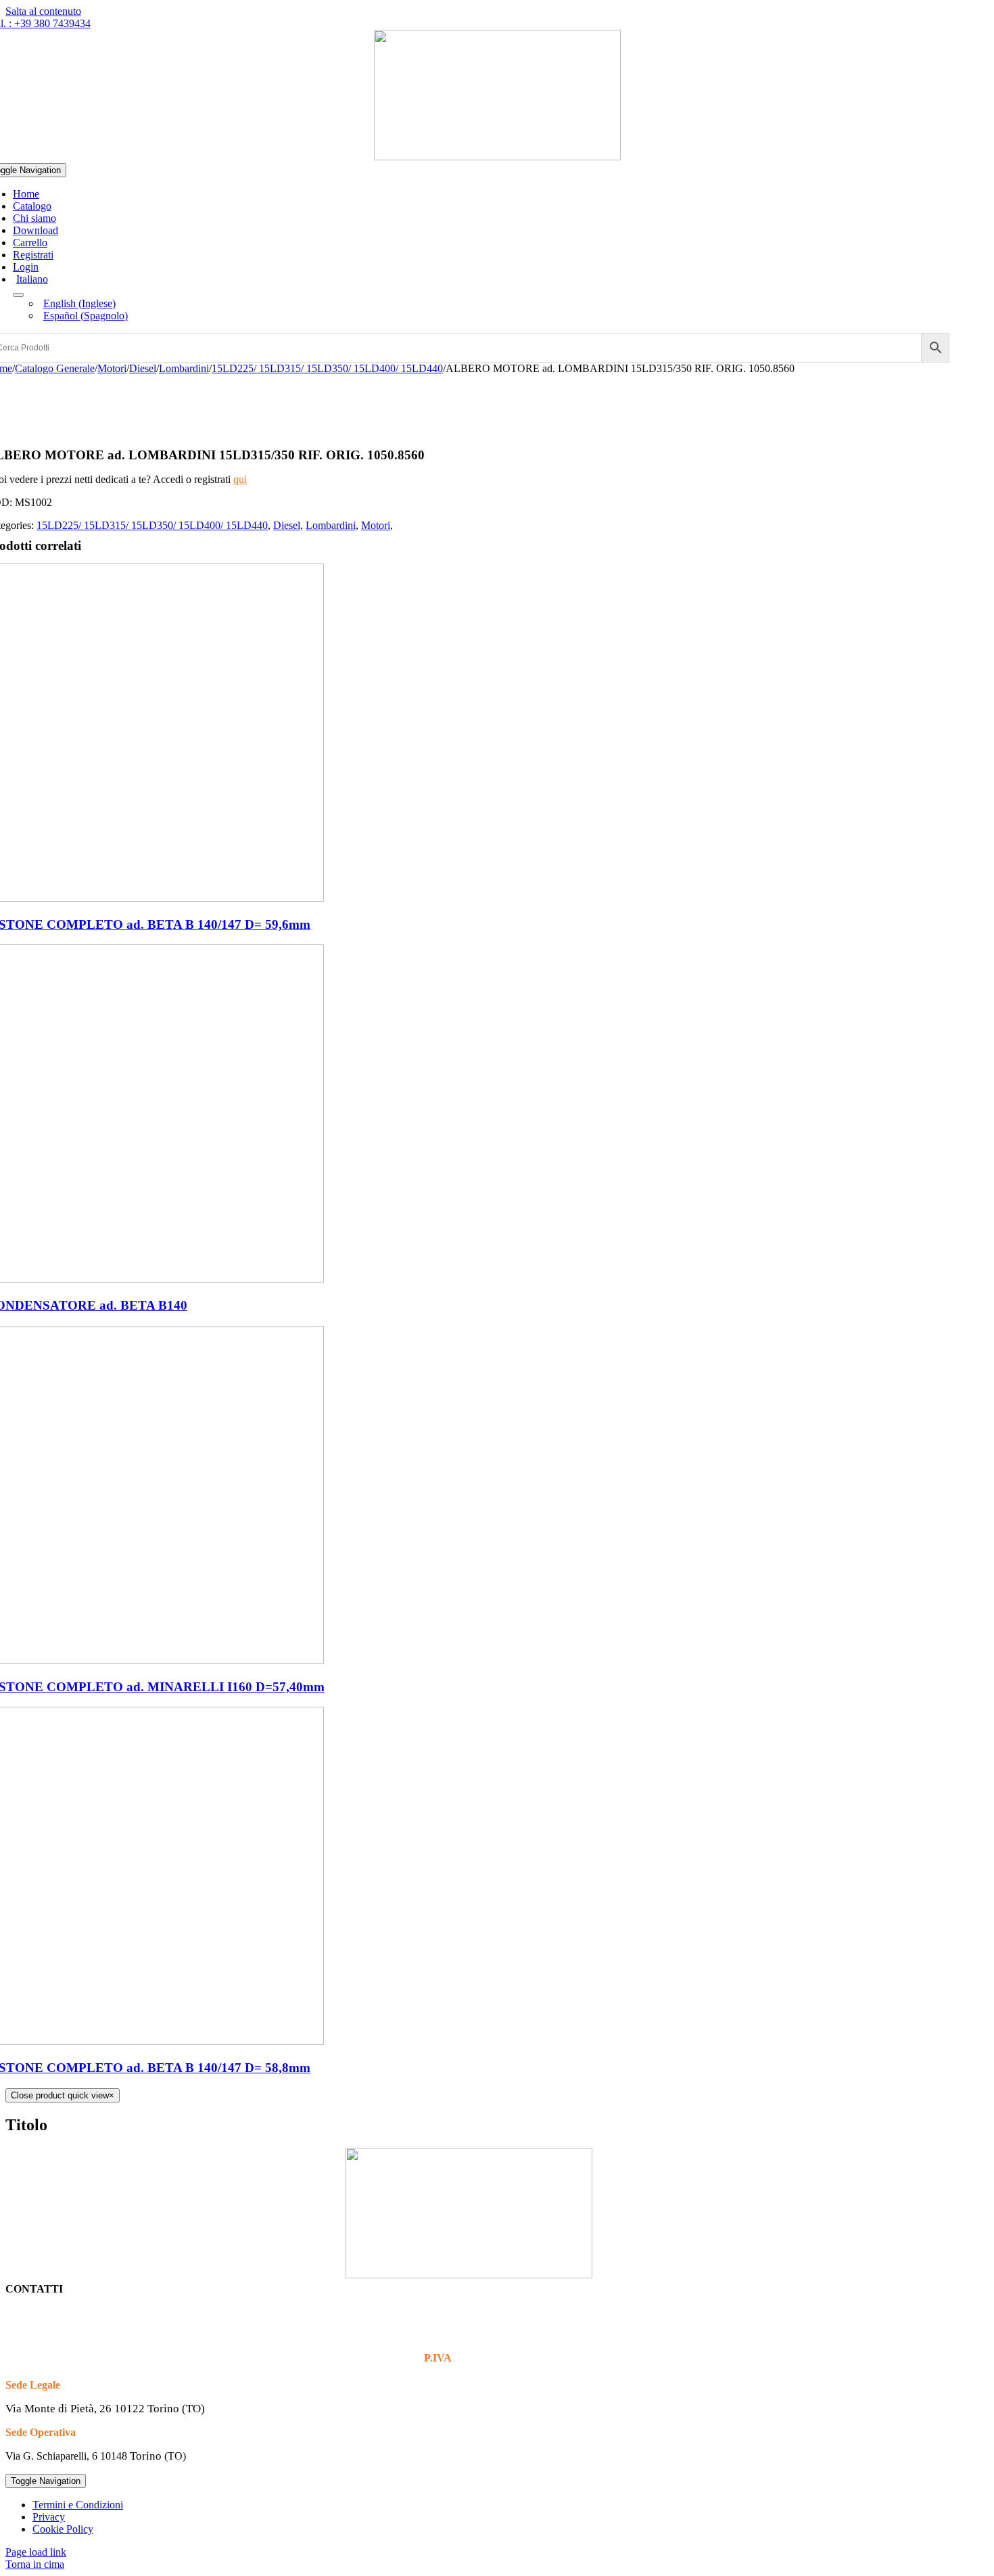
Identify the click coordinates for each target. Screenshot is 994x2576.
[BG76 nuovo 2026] (497, 157)
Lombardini (331, 525)
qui (240, 479)
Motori (376, 525)
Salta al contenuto (43, 11)
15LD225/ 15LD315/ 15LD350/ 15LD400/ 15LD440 (152, 525)
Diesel (287, 525)
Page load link (36, 2552)
